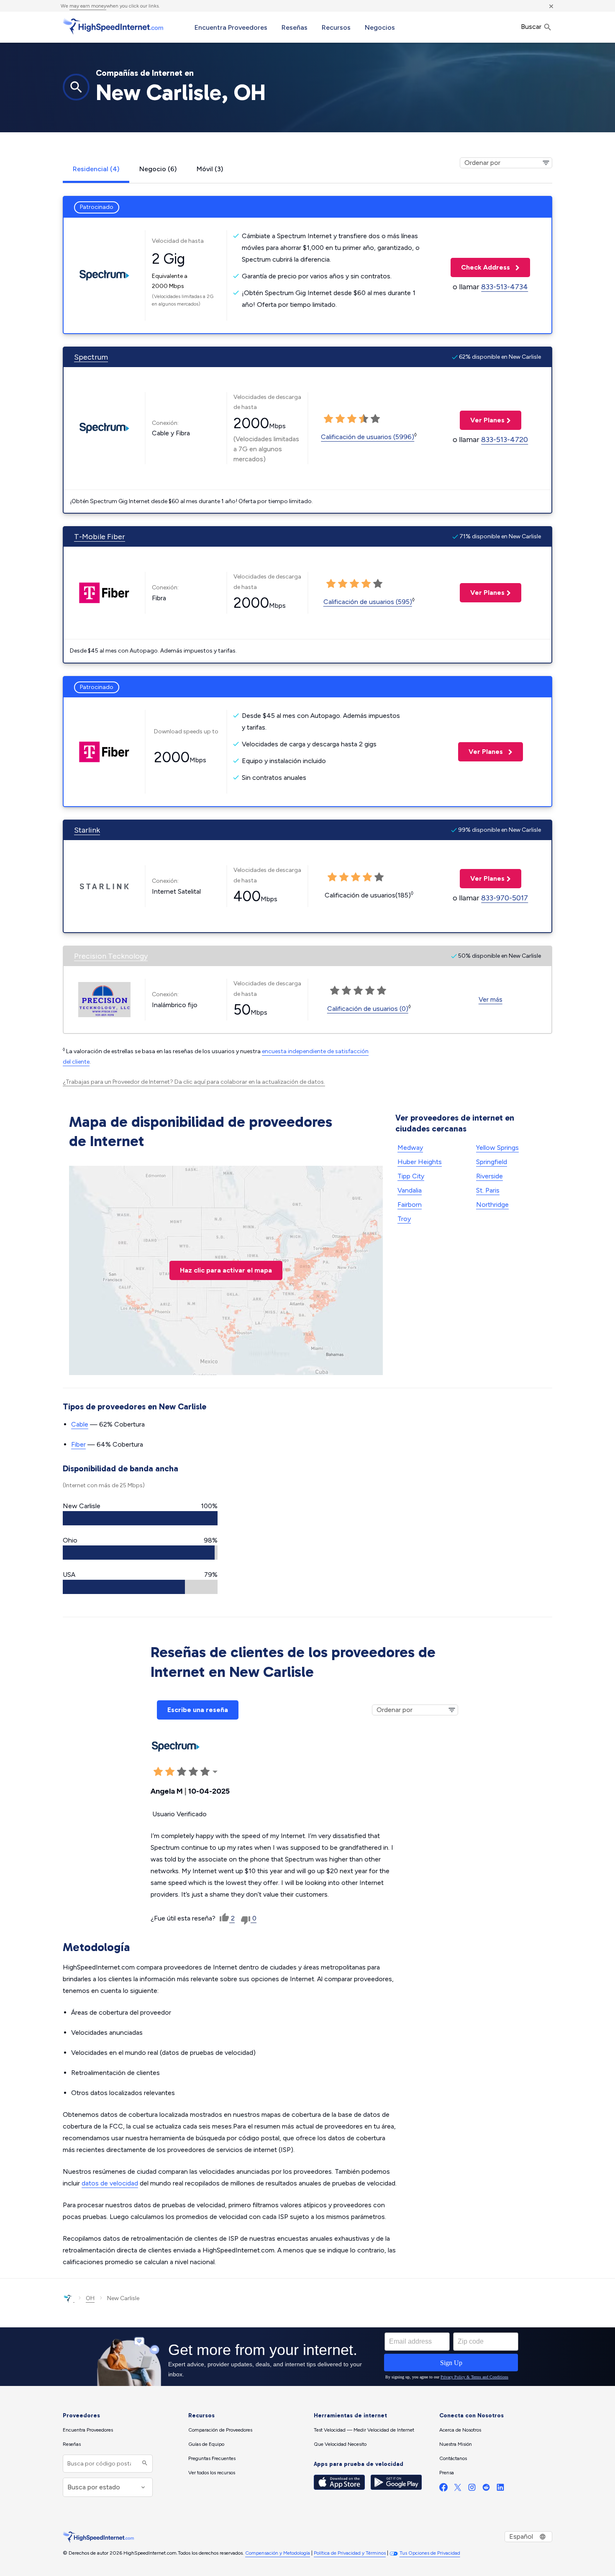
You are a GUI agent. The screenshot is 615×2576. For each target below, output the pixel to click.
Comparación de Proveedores (220, 2430)
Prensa (447, 2473)
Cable (80, 1424)
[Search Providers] (144, 2464)
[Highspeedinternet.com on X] (458, 2489)
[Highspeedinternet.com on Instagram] (472, 2489)
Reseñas (295, 27)
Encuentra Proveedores (231, 27)
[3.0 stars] (352, 419)
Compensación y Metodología (278, 2553)
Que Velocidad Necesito (340, 2444)
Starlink (87, 830)
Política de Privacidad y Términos (350, 2553)
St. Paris (488, 1190)
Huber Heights (420, 1162)
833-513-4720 (505, 440)
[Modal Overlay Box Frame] (307, 2357)
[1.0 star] (328, 419)
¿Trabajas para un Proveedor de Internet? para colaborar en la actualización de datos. (194, 1082)
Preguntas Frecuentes (212, 2458)
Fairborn (410, 1204)
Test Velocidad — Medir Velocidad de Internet (364, 2430)
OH (90, 2298)
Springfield (492, 1162)
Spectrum (91, 357)
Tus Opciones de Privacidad (430, 2553)
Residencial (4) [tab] (96, 169)
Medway (410, 1148)
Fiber (78, 1444)
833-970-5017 (505, 898)
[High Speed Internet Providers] (113, 26)
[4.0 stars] (364, 419)
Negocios (380, 27)
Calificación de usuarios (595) (368, 602)
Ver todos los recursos (212, 2473)
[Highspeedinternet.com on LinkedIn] (500, 2489)
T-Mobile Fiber (100, 537)
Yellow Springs (497, 1148)
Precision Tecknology (111, 956)
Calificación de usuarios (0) (368, 1009)
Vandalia (410, 1190)
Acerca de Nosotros (460, 2430)
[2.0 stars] (340, 419)
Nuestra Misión (456, 2444)
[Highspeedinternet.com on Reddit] (486, 2489)
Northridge (492, 1204)
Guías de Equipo (206, 2444)
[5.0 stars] (375, 419)
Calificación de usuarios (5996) (368, 437)
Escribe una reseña (198, 1710)
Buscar (532, 27)
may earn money (88, 6)
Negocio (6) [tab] (158, 169)
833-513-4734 (505, 287)
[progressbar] (140, 1518)
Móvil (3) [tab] (210, 169)
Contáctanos (453, 2458)
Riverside (489, 1176)
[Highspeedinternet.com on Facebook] (443, 2489)
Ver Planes (482, 420)
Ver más (491, 999)
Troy (404, 1219)
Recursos (336, 27)
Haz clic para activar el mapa (226, 1270)
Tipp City (411, 1176)
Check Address (481, 267)
